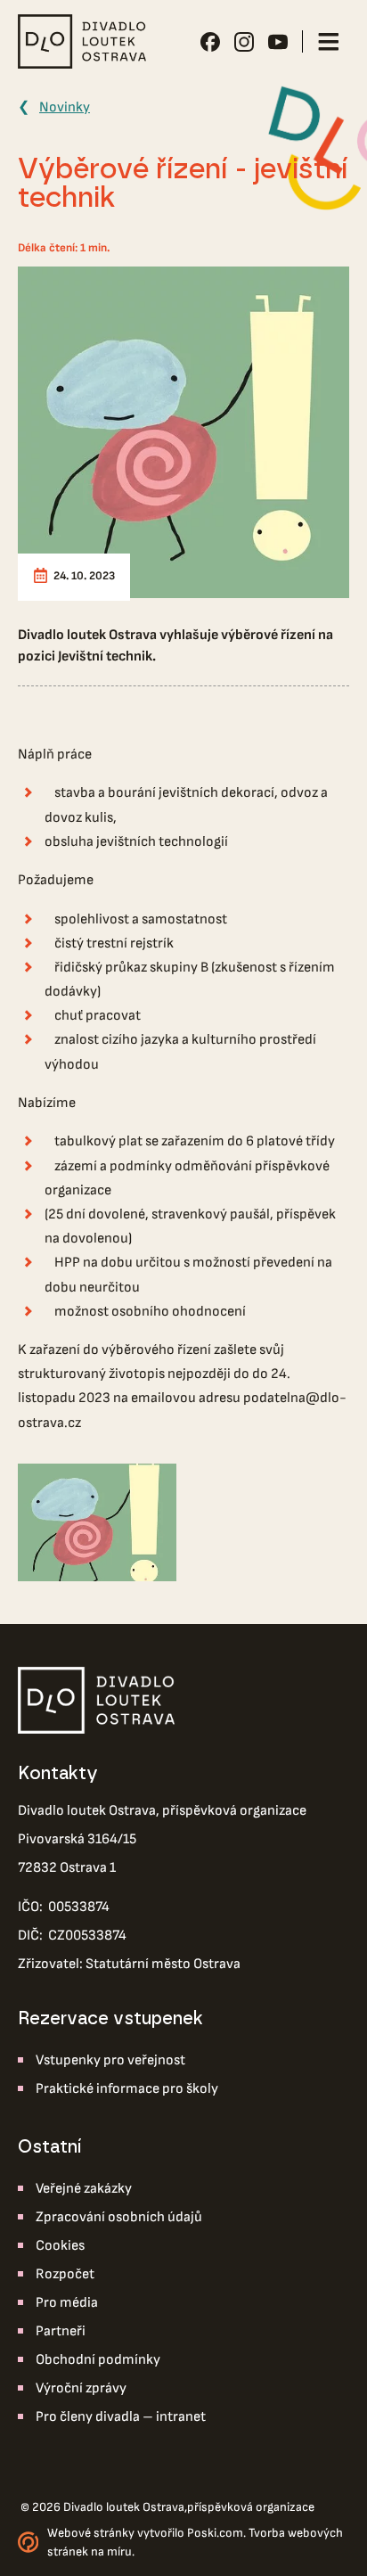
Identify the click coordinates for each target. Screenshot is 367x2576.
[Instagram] (244, 42)
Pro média (67, 2303)
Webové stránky (91, 2533)
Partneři (61, 2331)
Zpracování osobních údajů (119, 2217)
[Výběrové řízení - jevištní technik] (183, 432)
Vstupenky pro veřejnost (110, 2060)
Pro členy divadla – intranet (121, 2417)
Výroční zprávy (81, 2388)
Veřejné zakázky (84, 2189)
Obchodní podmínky (98, 2360)
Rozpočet (65, 2274)
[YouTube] (278, 42)
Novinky (65, 107)
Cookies (60, 2246)
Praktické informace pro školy (127, 2089)
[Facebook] (210, 42)
